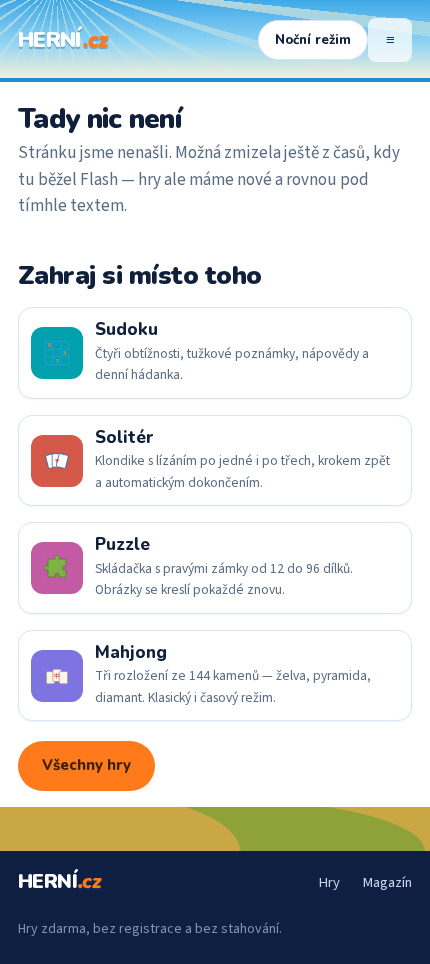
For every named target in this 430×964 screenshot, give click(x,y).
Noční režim (313, 40)
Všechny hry (86, 765)
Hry (329, 882)
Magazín (387, 882)
